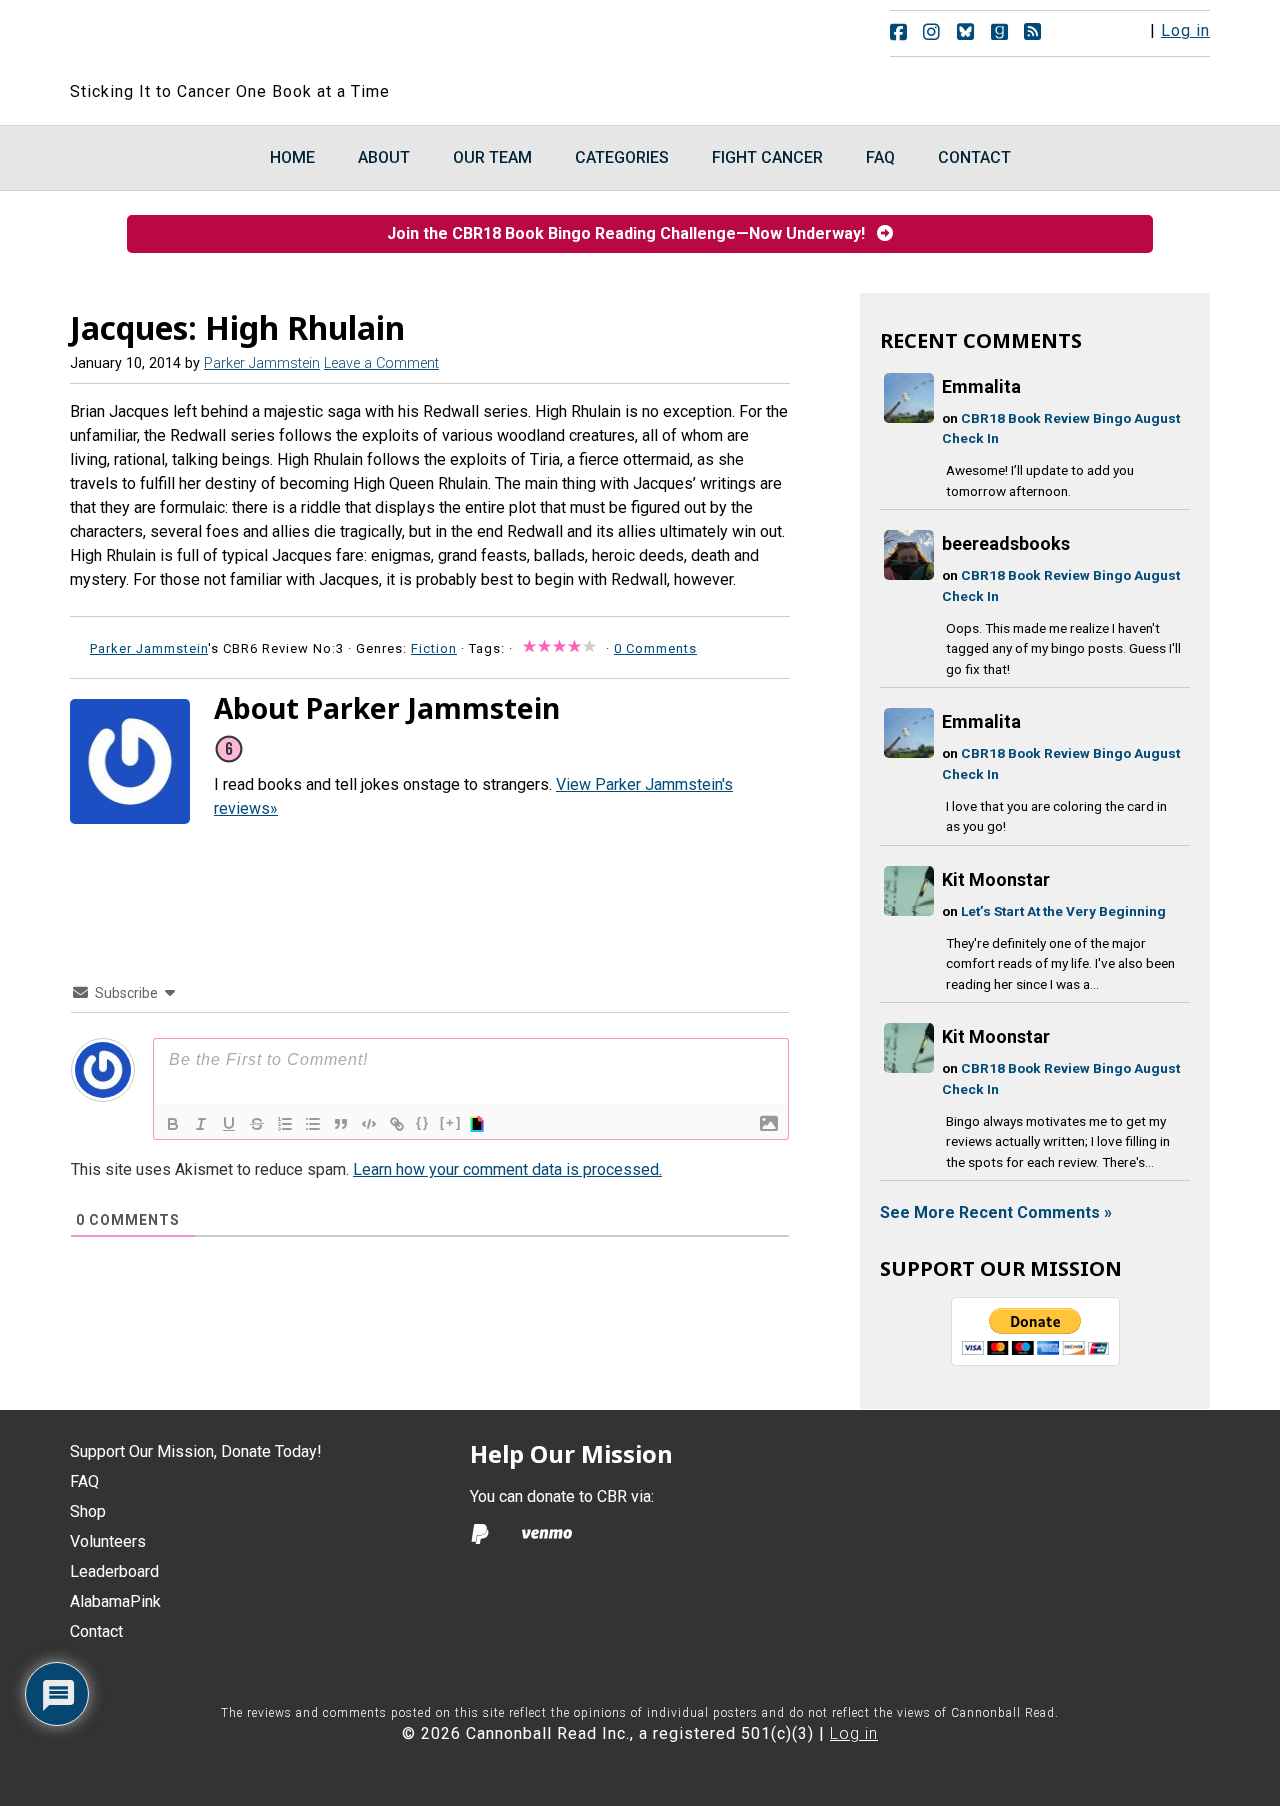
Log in (1185, 30)
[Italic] (201, 1124)
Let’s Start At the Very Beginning (1063, 911)
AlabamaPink (115, 1601)
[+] (451, 1122)
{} (423, 1122)
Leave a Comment (381, 363)
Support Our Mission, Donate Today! (196, 1451)
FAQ (84, 1481)
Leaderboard (114, 1571)
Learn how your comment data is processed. (507, 1169)
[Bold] (173, 1124)
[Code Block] (369, 1124)
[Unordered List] (313, 1124)
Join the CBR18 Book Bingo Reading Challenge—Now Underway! (632, 233)
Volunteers (108, 1541)
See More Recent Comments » (996, 1212)
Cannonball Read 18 (313, 40)
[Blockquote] (341, 1124)
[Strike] (257, 1124)
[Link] (397, 1124)
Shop (88, 1511)
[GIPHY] (480, 1124)
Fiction (434, 648)
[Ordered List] (285, 1124)
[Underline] (229, 1124)
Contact (96, 1631)
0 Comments (655, 648)
